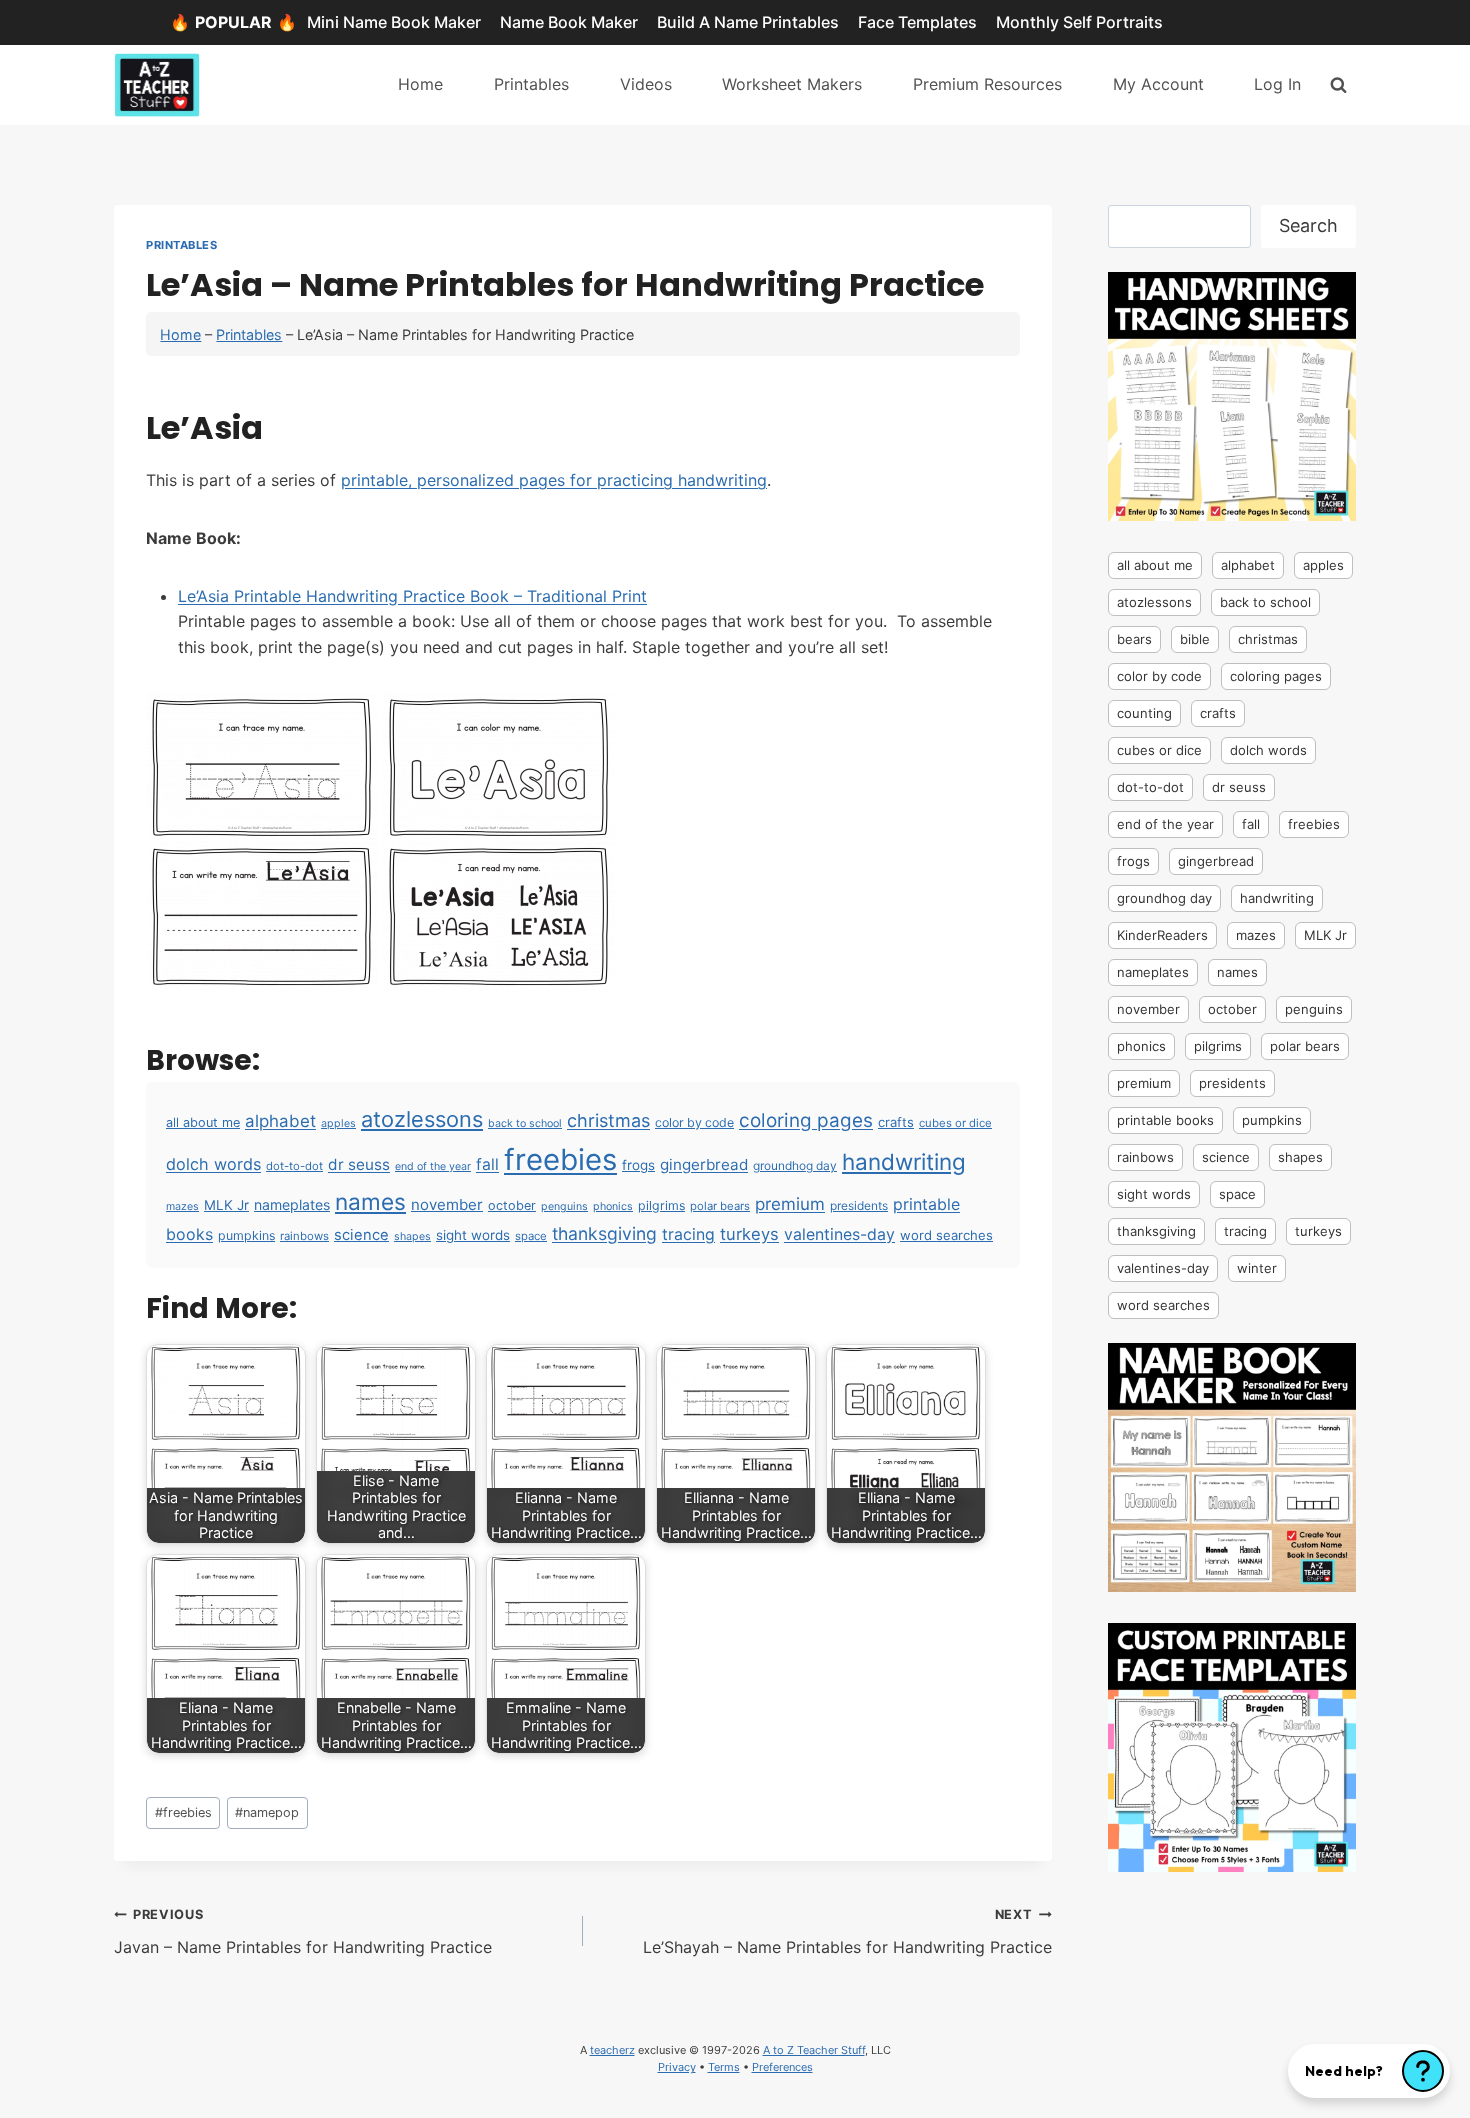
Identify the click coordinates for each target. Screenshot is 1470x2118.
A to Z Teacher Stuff (814, 2050)
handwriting (904, 1161)
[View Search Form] (1338, 84)
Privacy (677, 2067)
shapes (412, 1236)
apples (338, 1123)
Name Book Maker (569, 22)
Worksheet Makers (792, 84)
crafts (896, 1122)
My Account (1158, 84)
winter (1257, 1268)
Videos (646, 84)
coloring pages (806, 1120)
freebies (560, 1159)
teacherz (612, 2050)
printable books (1165, 1120)
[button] (1369, 2071)
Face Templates (917, 22)
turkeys (749, 1234)
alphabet (280, 1121)
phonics (613, 1206)
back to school (525, 1123)
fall (487, 1164)
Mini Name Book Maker (394, 22)
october (512, 1205)
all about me (203, 1122)
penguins (564, 1206)
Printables (531, 84)
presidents (859, 1205)
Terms (724, 2067)
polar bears (720, 1206)
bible (1195, 639)
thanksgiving (604, 1233)
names (370, 1201)
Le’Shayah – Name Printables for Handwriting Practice (847, 1932)
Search (1308, 225)
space (531, 1236)
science (361, 1235)
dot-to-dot (294, 1166)
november (447, 1204)
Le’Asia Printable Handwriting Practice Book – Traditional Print (412, 596)
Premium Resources (987, 84)
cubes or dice (955, 1123)
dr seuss (359, 1164)
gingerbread (704, 1164)
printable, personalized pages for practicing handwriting (554, 480)
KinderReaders (1162, 935)
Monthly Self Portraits (1079, 22)
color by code (694, 1122)
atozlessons (422, 1119)
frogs (638, 1165)
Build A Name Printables (748, 22)
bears (1134, 639)
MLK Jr (226, 1205)
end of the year (433, 1166)
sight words (473, 1235)
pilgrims (661, 1205)
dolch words (213, 1164)
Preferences (782, 2067)
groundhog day (795, 1165)
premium (790, 1204)
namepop (267, 1812)
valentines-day (839, 1234)
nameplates (292, 1204)
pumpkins (246, 1235)
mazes (182, 1206)
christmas (608, 1120)
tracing (688, 1234)
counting (1144, 713)
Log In (1277, 84)
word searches (946, 1235)
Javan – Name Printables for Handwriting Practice (303, 1932)
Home (420, 84)
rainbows (304, 1236)
